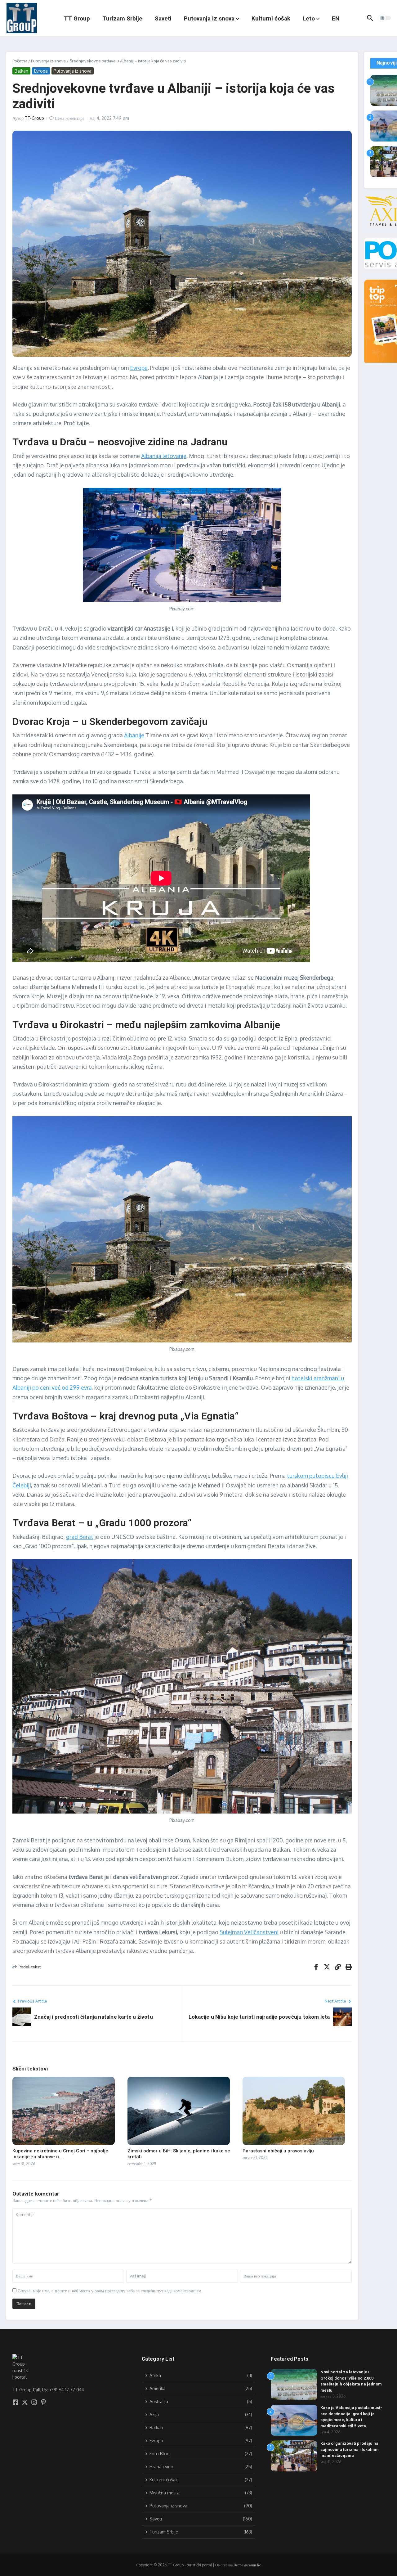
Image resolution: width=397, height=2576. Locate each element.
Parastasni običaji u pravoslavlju (278, 2151)
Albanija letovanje (164, 456)
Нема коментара (69, 118)
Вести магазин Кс (247, 2565)
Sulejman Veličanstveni (249, 1932)
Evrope (139, 368)
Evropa (41, 71)
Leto (309, 18)
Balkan (21, 71)
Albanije (134, 735)
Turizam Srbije (122, 18)
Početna (20, 61)
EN (336, 18)
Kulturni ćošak (271, 18)
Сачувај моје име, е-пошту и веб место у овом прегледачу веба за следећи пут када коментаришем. (110, 2291)
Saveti (163, 18)
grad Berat (80, 1537)
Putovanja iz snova (209, 18)
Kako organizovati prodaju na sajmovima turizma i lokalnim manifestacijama (350, 2449)
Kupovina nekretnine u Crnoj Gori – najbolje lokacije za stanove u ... (60, 2154)
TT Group (77, 18)
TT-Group (34, 118)
